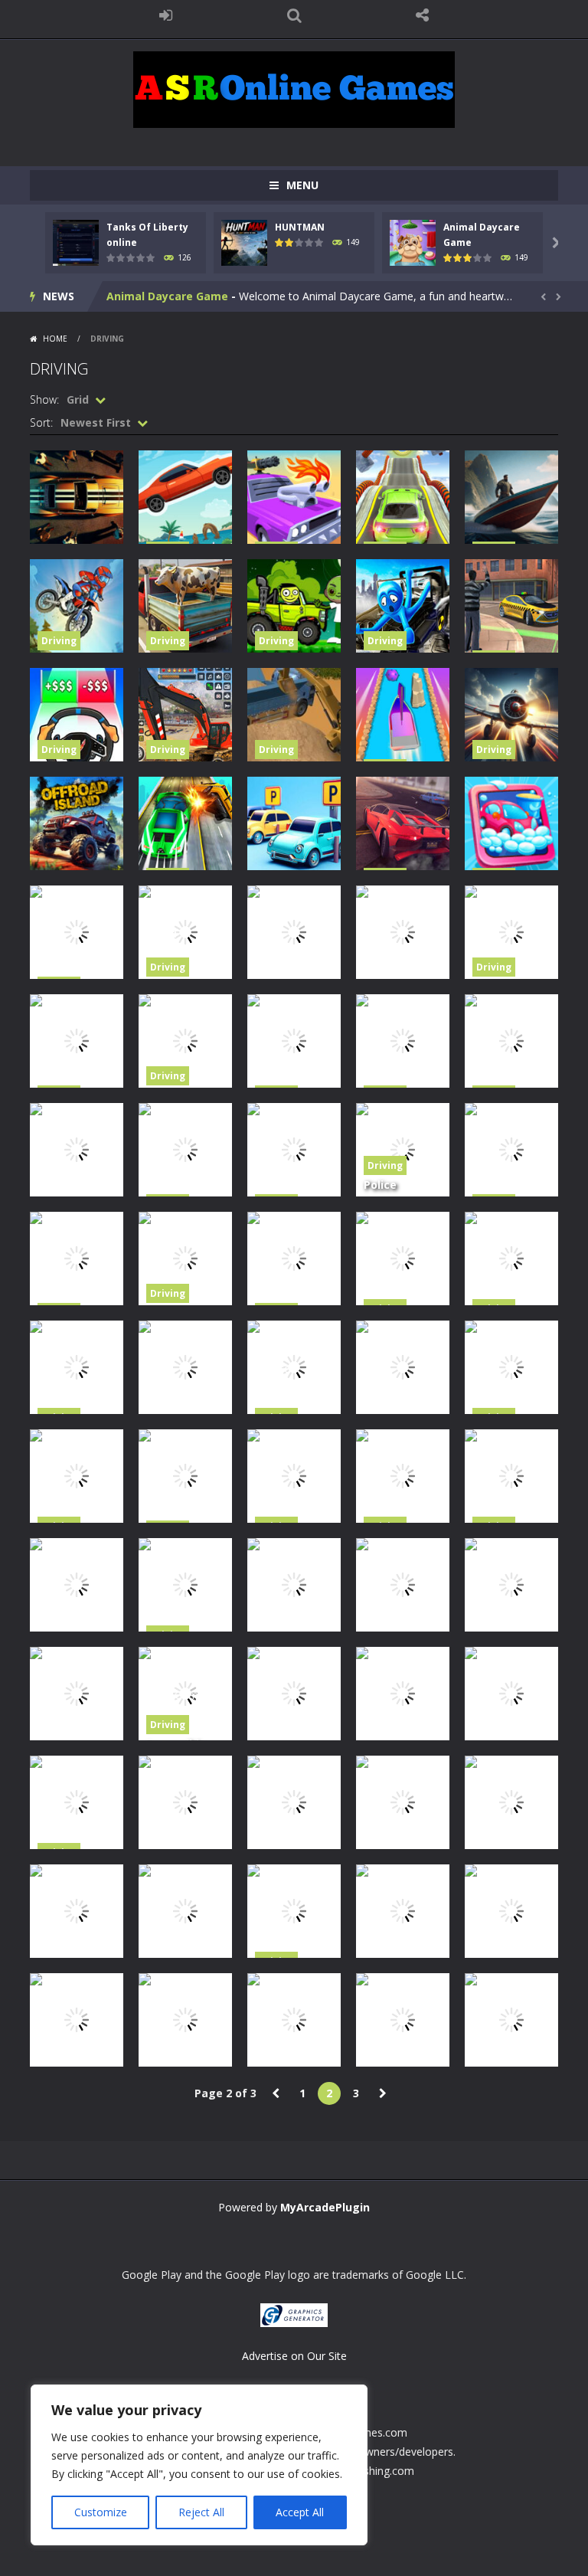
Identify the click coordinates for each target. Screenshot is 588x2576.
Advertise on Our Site (294, 2356)
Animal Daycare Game (167, 296)
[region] (199, 2465)
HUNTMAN (300, 227)
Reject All (201, 2512)
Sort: (41, 422)
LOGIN (166, 15)
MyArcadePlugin (325, 2207)
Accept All (300, 2512)
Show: (44, 399)
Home (55, 339)
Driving (59, 641)
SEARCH (294, 15)
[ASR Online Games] (294, 88)
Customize (101, 2512)
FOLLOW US (423, 15)
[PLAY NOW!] (76, 242)
